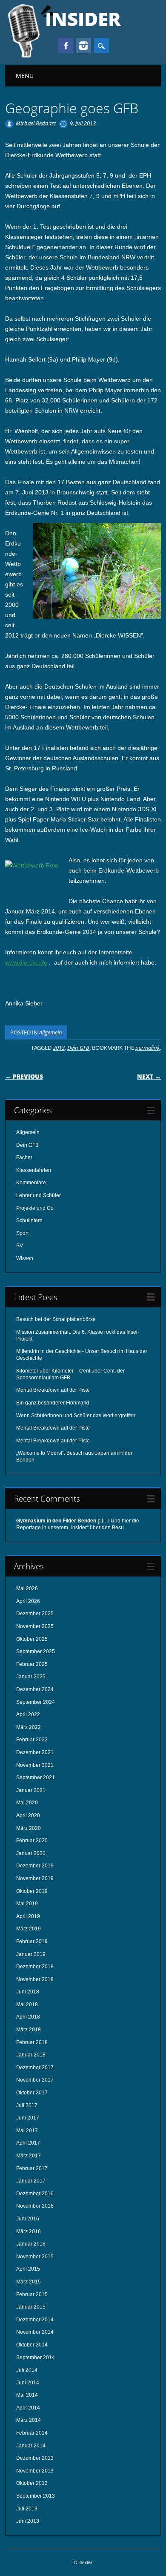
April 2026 (28, 1601)
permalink (147, 1048)
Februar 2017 (32, 2168)
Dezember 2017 (35, 2068)
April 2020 (28, 1815)
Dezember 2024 (35, 1689)
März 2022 (29, 1727)
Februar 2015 (32, 2295)
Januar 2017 (31, 2181)
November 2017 (35, 2080)
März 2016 (29, 2231)
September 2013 (36, 2496)
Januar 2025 (31, 1677)
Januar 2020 (31, 1853)
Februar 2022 (32, 1740)
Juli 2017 (27, 2105)
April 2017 (28, 2143)
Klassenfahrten (34, 1170)
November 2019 (35, 1878)
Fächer (24, 1157)
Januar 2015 (31, 2307)
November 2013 (35, 2471)
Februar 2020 (32, 1841)
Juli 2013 (27, 2509)
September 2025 (36, 1651)
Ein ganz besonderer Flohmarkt (53, 1403)
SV (20, 1246)
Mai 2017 (27, 2131)
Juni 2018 (28, 1992)
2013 (59, 1048)
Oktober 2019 (32, 1891)
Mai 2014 (27, 2395)
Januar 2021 (31, 1790)
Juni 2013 (28, 2521)
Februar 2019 (32, 1941)
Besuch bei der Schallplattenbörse (56, 1319)
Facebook (66, 46)
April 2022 (28, 1714)
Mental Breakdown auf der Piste (53, 1390)
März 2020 (29, 1828)
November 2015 (35, 2257)
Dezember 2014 (35, 2320)
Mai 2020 (27, 1803)
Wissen (25, 1258)
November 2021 (35, 1765)
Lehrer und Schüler (39, 1195)
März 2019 (29, 1929)
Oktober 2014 (32, 2345)
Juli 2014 (27, 2370)
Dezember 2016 (35, 2194)
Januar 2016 (31, 2244)
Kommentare (31, 1183)
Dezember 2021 (35, 1752)
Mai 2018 (27, 2005)
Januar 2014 (31, 2446)
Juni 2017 (28, 2118)
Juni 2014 (28, 2383)
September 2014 (36, 2358)
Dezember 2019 (35, 1866)
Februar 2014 (32, 2433)
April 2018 (28, 2017)
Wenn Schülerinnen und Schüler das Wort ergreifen (76, 1416)
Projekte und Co (35, 1208)
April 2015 (28, 2269)
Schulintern (29, 1221)
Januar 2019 (31, 1954)
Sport (22, 1233)
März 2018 (29, 2030)
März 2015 (29, 2282)
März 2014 (29, 2420)
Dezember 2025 (35, 1614)
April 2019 (28, 1916)
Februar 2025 (32, 1664)
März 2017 (29, 2156)
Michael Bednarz (36, 123)
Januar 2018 (31, 2055)
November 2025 (35, 1626)
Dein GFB (78, 1048)
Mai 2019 (27, 1904)
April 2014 (28, 2408)
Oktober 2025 (32, 1639)
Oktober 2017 (32, 2093)
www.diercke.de (26, 962)
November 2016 (35, 2206)
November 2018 (35, 1979)
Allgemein (51, 1032)
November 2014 (35, 2332)
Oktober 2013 (32, 2483)
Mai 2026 (27, 1588)
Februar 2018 (32, 2042)
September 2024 (36, 1702)
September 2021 (36, 1778)
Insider (83, 19)
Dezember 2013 (35, 2458)
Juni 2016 (28, 2219)
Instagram (83, 46)
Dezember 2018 (35, 1967)
